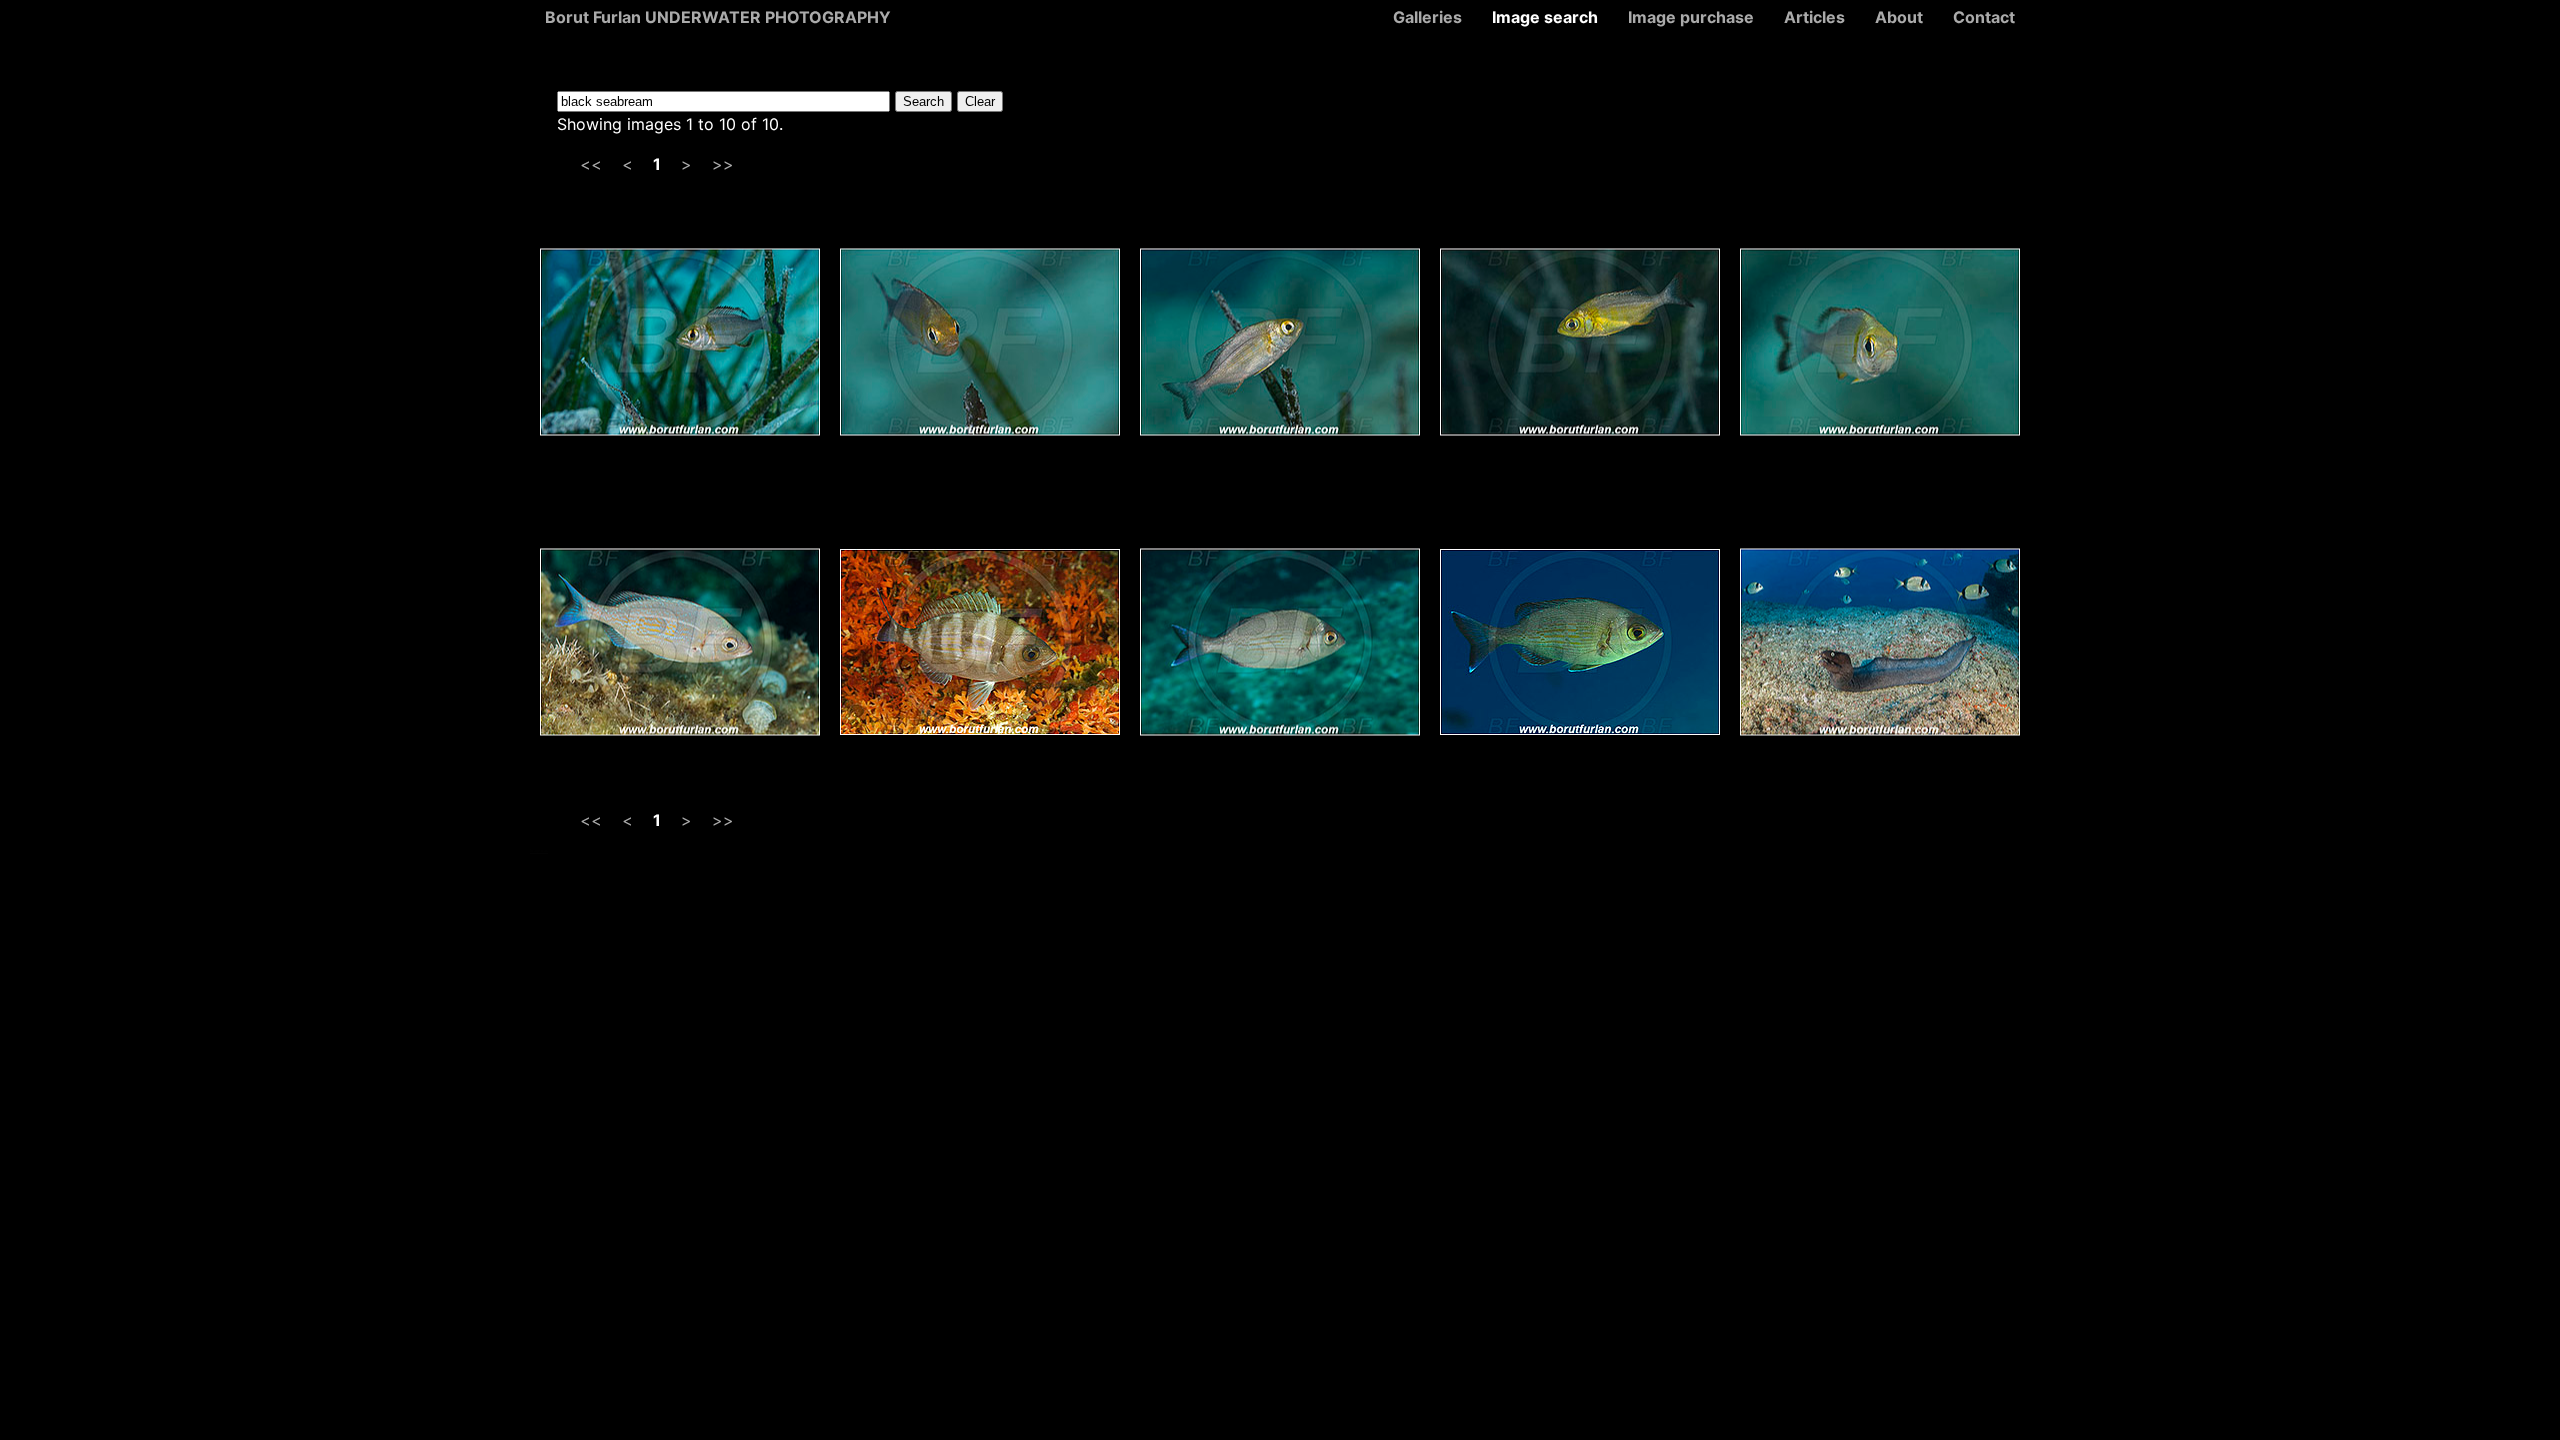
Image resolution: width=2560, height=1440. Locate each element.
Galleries (1427, 17)
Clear (980, 101)
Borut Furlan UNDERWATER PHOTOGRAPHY (718, 17)
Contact (1984, 17)
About (1899, 17)
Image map (539, 850)
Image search (1545, 17)
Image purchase (1691, 17)
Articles (1814, 17)
